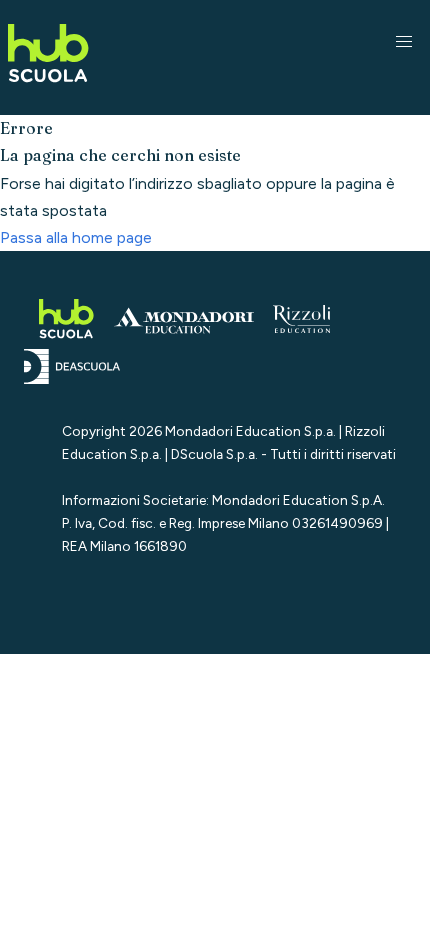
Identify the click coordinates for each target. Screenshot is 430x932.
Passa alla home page (76, 237)
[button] (404, 42)
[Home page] (48, 85)
